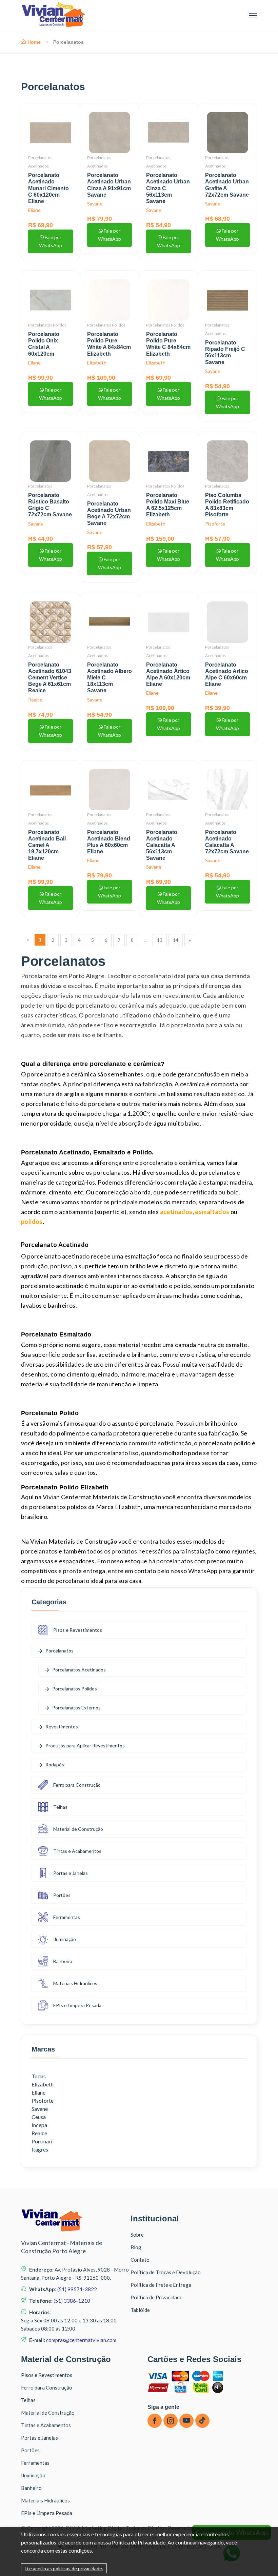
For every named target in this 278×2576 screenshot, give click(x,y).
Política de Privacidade (156, 2297)
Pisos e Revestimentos (78, 1630)
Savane (95, 204)
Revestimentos (62, 1727)
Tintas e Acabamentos (77, 1851)
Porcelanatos (40, 486)
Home (34, 42)
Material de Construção (78, 1829)
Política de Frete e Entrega (161, 2285)
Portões (62, 1895)
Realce (35, 700)
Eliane (34, 210)
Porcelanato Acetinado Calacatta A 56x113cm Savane (162, 845)
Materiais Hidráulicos (75, 1983)
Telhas (60, 1807)
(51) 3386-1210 (71, 2301)
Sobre (137, 2235)
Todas (39, 2076)
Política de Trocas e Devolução (166, 2272)
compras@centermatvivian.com (81, 2340)
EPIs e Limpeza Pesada (77, 2005)
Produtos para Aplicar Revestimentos (85, 1746)
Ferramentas (67, 1917)
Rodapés (55, 1765)
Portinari (42, 2141)
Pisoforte (215, 524)
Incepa (39, 2125)
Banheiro (63, 1961)
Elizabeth (97, 363)
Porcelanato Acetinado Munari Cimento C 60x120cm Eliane (48, 188)
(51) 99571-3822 (77, 2289)
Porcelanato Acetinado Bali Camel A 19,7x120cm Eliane (47, 845)
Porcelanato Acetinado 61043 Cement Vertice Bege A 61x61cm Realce (50, 678)
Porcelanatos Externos (76, 1708)
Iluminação (65, 1939)
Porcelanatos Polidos (47, 325)
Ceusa (39, 2117)
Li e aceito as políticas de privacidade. (64, 2568)
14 (176, 940)
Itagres (40, 2149)
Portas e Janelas (71, 1873)
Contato (140, 2260)
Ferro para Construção (77, 1785)
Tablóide (140, 2310)
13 (160, 940)
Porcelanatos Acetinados (79, 1670)
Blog (136, 2247)
